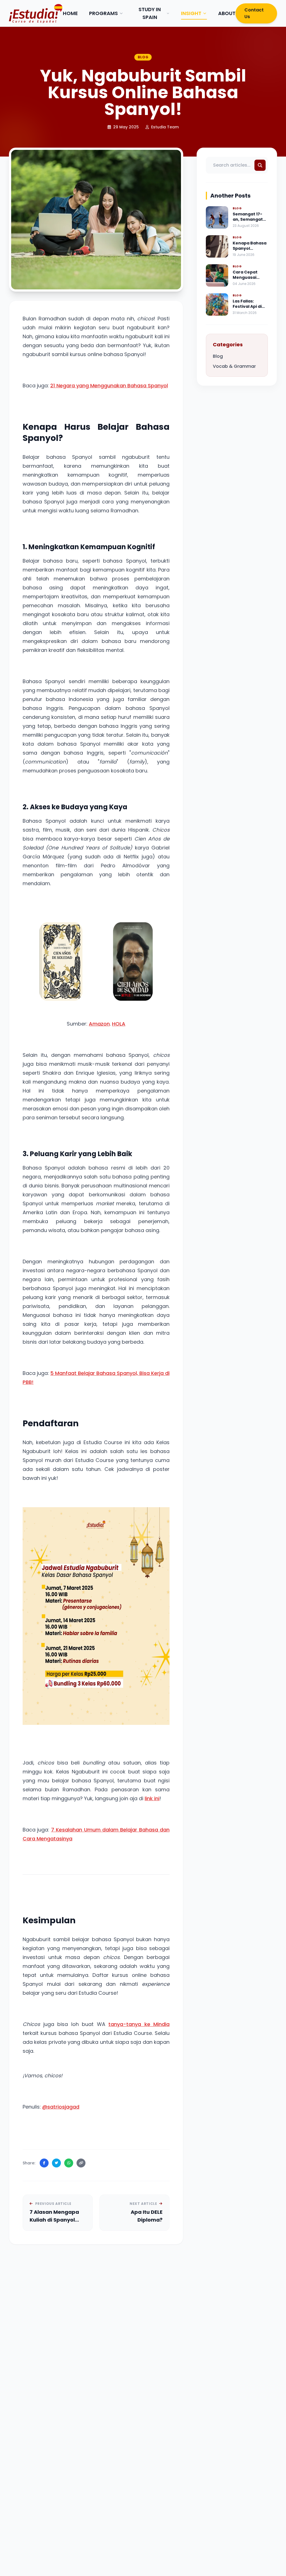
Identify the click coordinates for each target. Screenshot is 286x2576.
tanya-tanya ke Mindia (139, 2024)
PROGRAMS (103, 13)
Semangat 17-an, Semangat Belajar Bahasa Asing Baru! (249, 222)
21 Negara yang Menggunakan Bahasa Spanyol (109, 386)
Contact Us (254, 13)
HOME (70, 13)
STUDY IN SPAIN (150, 13)
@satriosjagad (61, 2107)
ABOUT (227, 13)
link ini (152, 1798)
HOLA (119, 1024)
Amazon (99, 1024)
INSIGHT (191, 13)
